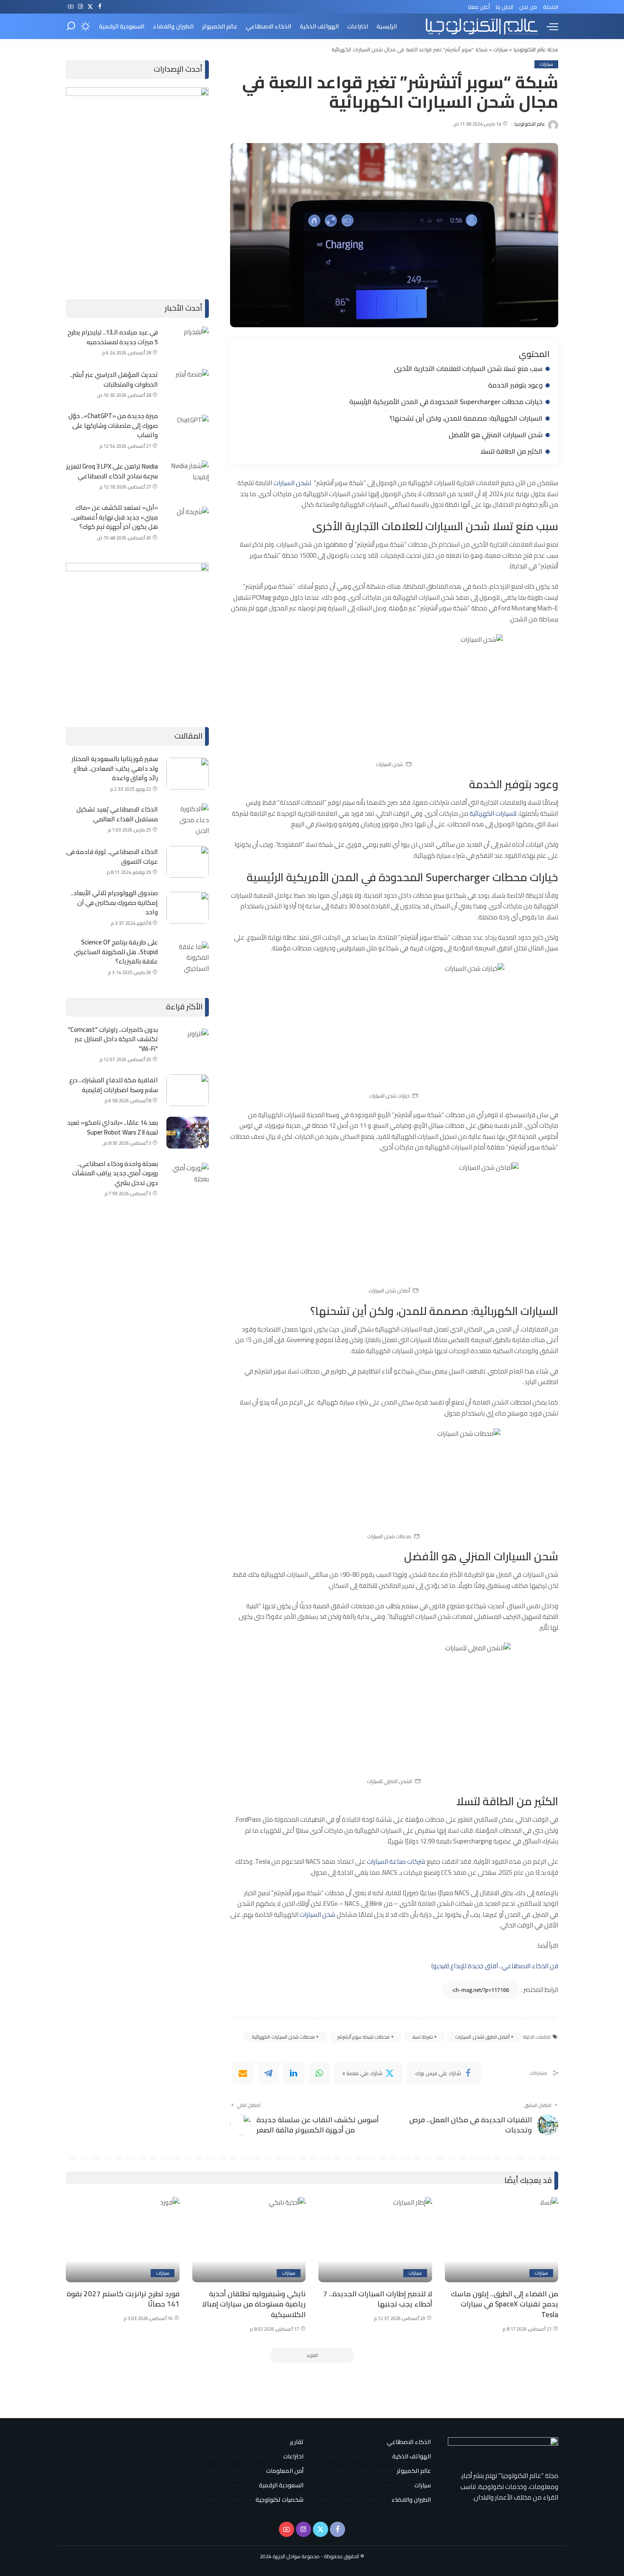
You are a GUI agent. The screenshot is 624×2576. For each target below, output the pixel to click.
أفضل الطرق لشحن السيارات (482, 2037)
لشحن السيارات (292, 483)
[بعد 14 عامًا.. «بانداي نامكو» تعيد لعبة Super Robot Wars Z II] (188, 1133)
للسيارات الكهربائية (493, 813)
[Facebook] (100, 7)
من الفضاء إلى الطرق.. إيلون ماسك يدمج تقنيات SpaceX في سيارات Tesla (505, 2304)
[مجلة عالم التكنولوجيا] (481, 26)
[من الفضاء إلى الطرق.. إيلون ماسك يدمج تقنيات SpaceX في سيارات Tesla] (502, 2240)
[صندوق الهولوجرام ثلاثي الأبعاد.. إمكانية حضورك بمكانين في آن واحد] (188, 908)
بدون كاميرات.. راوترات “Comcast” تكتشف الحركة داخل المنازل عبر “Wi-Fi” (113, 1039)
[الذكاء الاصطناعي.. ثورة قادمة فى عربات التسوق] (188, 862)
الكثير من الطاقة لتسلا (512, 451)
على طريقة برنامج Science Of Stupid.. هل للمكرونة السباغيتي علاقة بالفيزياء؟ (116, 952)
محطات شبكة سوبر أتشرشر (364, 2037)
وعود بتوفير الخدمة (515, 385)
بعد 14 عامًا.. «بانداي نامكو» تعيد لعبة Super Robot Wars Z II (112, 1127)
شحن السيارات (318, 1914)
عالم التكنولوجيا (530, 124)
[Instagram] (80, 7)
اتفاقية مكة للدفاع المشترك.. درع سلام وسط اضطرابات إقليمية (114, 1085)
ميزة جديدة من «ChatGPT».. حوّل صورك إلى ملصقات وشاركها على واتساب (113, 425)
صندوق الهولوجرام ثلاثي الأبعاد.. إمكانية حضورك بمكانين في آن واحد (114, 902)
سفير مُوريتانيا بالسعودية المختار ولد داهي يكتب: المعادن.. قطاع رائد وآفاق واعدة (115, 768)
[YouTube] (71, 7)
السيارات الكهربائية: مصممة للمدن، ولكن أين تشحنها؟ (466, 418)
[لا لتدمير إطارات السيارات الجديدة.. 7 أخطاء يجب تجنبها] (375, 2240)
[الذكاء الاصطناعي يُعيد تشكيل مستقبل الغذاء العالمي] (188, 819)
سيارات (546, 64)
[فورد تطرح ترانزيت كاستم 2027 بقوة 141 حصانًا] (123, 2240)
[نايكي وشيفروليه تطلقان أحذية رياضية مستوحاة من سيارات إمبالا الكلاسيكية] (249, 2240)
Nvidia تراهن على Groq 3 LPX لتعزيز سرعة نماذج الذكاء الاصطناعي (112, 471)
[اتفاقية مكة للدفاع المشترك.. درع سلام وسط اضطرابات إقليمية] (188, 1090)
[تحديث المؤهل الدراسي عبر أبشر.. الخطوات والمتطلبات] (188, 385)
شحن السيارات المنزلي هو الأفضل (496, 435)
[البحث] (71, 26)
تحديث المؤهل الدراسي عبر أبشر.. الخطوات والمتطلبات (114, 379)
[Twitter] (90, 7)
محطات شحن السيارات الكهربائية (283, 2037)
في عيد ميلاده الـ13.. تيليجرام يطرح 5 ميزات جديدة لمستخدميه (113, 337)
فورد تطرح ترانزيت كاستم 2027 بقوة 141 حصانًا (123, 2299)
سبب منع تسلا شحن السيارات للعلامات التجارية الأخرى (468, 368)
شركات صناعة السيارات (396, 1861)
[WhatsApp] (319, 2073)
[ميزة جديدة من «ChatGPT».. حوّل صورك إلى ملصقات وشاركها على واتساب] (188, 431)
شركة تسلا (423, 2037)
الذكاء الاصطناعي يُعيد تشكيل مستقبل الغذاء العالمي (117, 814)
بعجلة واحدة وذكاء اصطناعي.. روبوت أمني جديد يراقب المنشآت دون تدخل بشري (115, 1173)
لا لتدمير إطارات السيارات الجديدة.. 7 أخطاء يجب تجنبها (378, 2299)
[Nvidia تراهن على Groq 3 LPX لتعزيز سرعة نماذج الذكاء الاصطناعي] (188, 476)
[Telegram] (268, 2073)
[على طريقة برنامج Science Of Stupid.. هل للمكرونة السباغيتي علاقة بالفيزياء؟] (188, 957)
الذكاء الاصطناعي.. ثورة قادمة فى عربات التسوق (112, 857)
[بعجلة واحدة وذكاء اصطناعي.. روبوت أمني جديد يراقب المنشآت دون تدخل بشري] (188, 1178)
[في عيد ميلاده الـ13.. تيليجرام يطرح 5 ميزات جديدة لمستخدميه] (188, 342)
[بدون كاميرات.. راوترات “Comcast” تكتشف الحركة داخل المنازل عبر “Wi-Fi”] (188, 1044)
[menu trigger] (548, 26)
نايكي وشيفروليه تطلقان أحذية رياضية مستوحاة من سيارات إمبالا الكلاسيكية (254, 2304)
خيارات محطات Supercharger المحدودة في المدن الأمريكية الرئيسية (446, 402)
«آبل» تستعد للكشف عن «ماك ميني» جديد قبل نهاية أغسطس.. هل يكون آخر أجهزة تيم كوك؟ (114, 517)
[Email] (243, 2073)
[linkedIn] (294, 2073)
